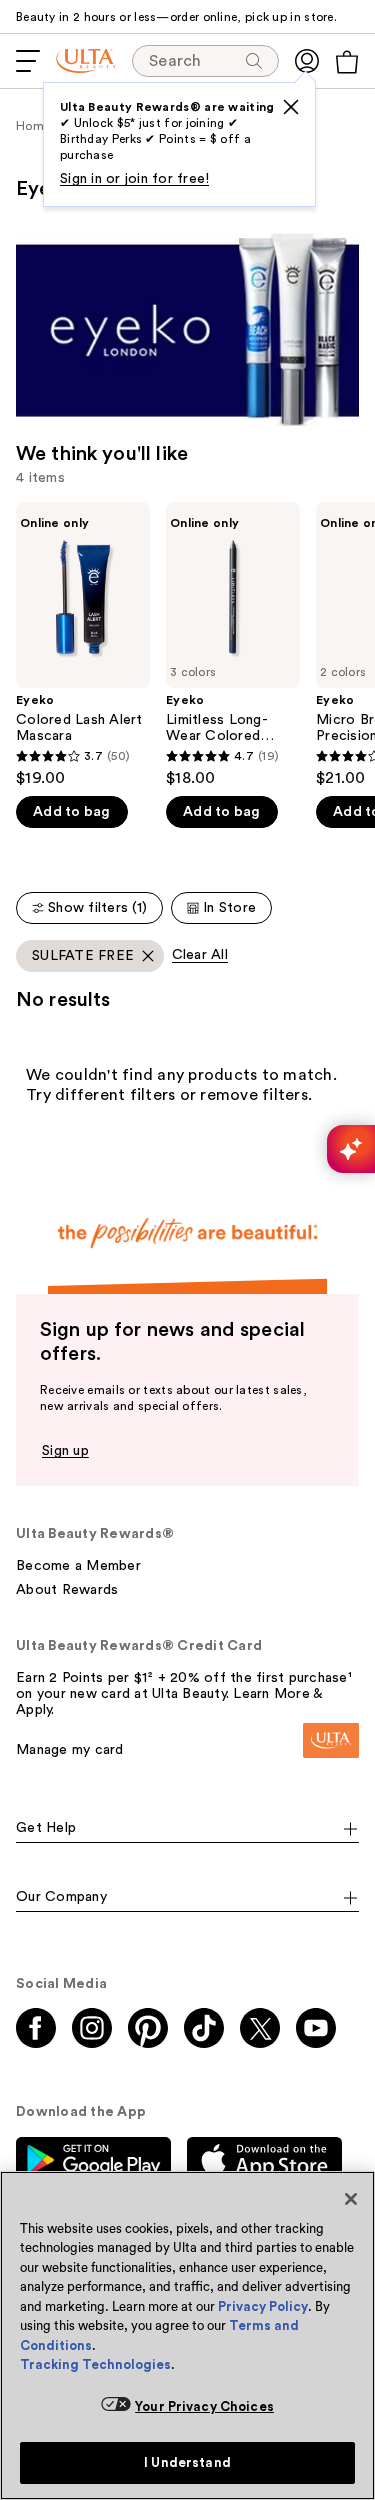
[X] (291, 107)
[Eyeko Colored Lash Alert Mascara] (83, 645)
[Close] (351, 2199)
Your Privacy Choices (204, 2406)
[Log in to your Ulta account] (307, 61)
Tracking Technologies (95, 2364)
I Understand (187, 2462)
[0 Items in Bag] (347, 62)
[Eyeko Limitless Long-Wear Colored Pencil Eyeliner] (233, 645)
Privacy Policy (263, 2306)
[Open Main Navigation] (28, 61)
